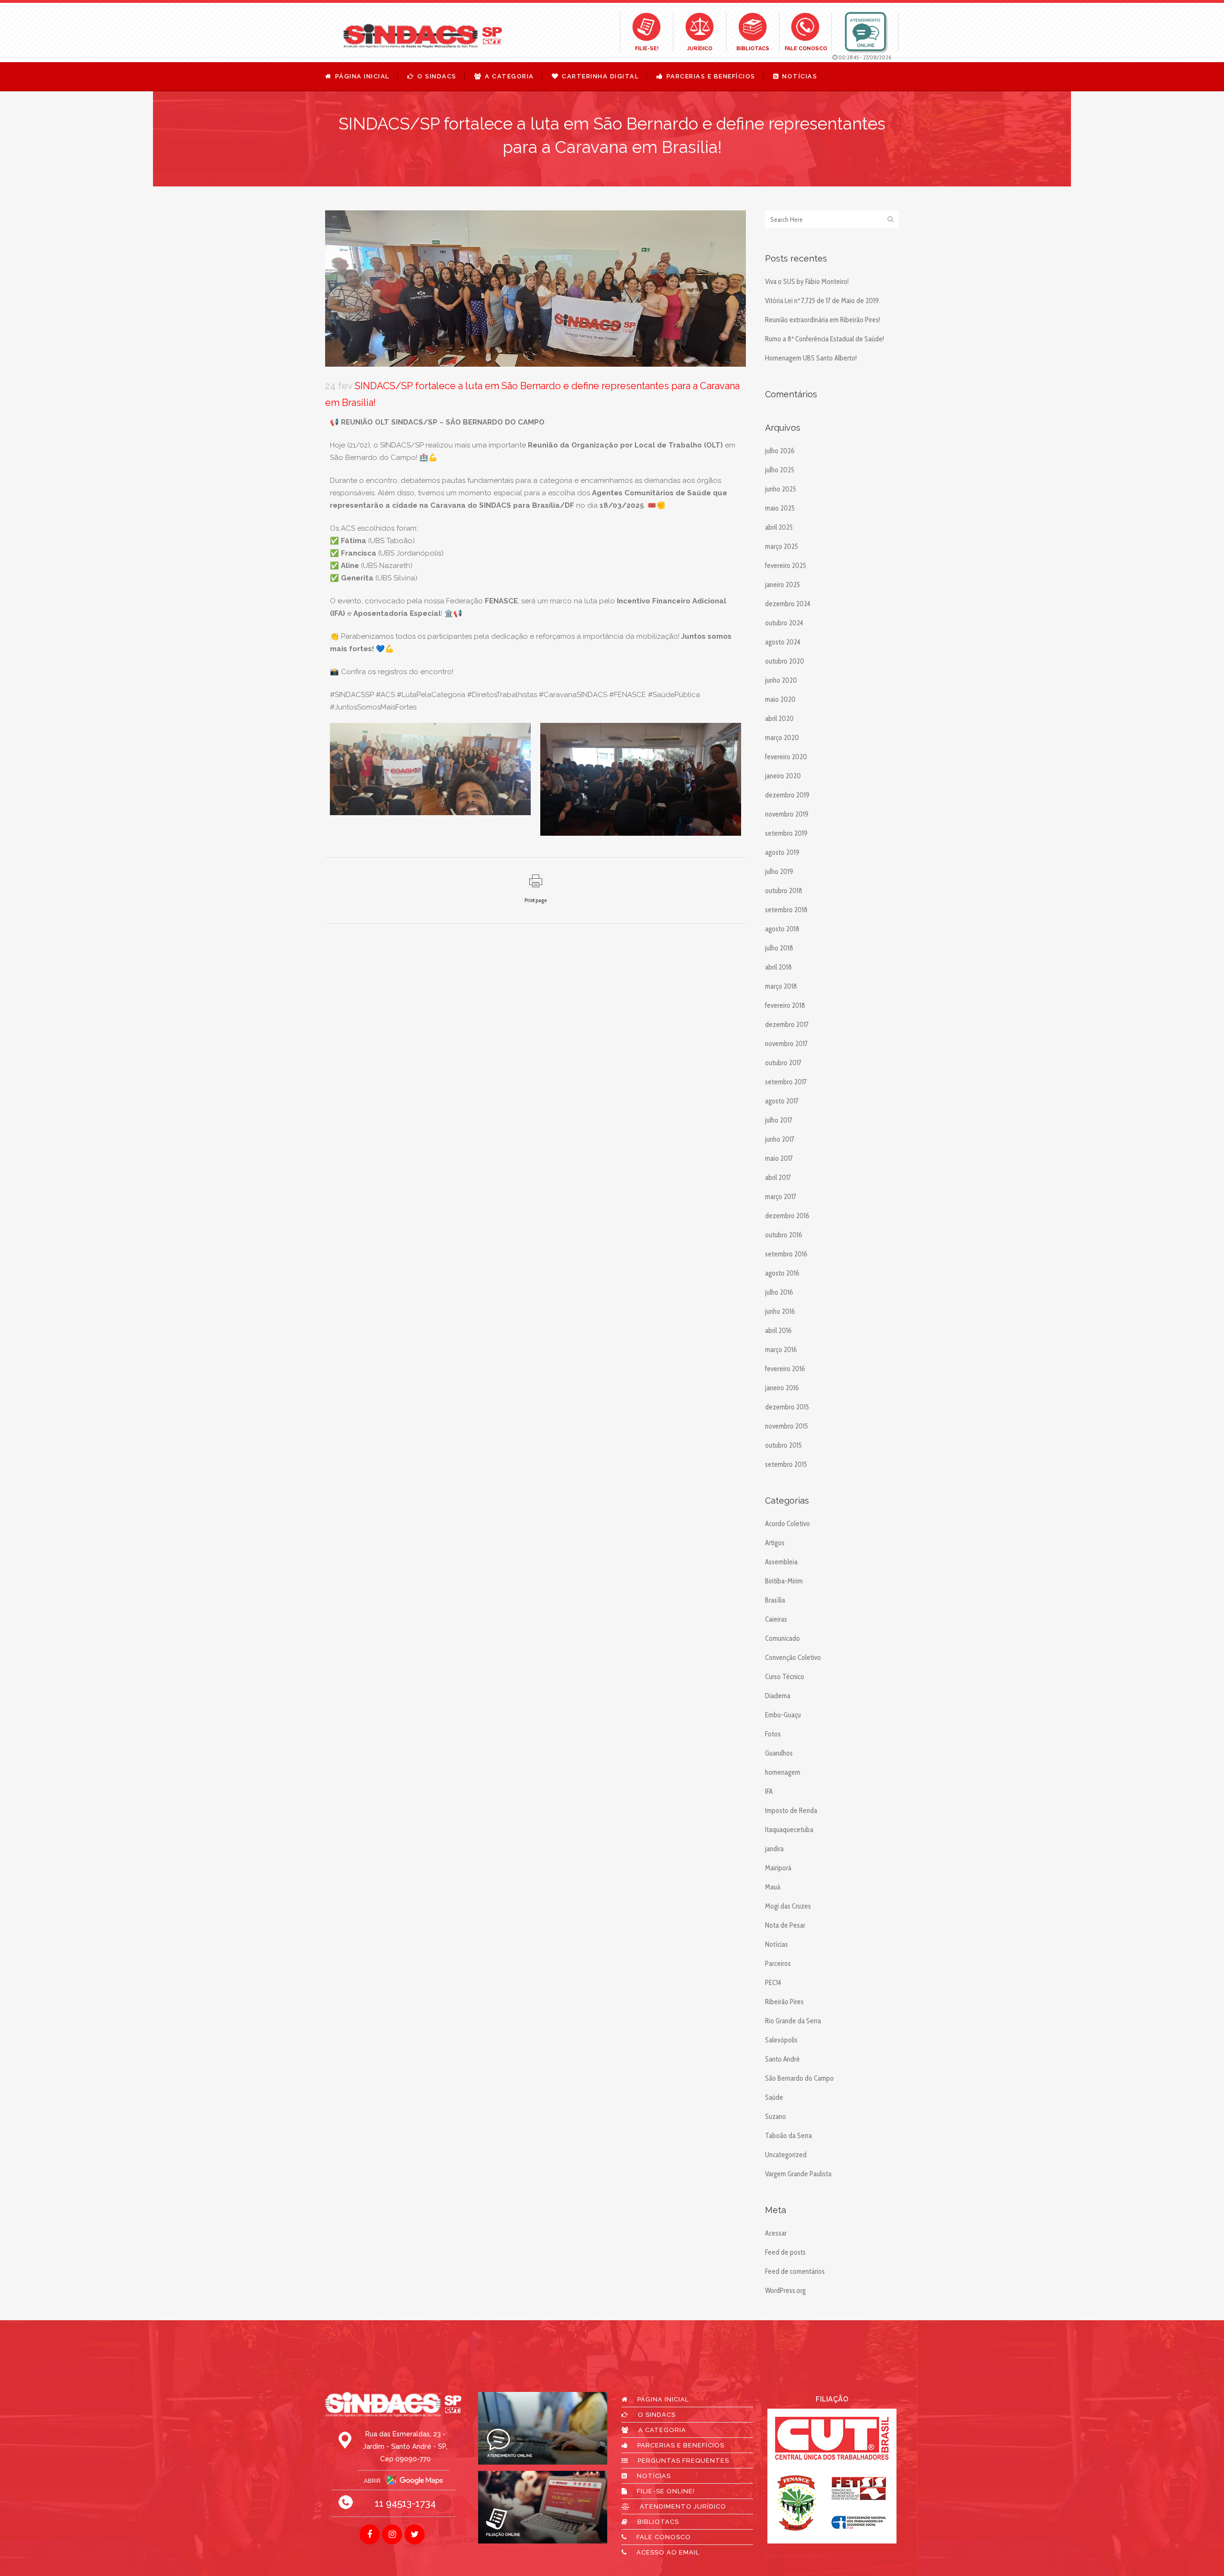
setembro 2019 (786, 833)
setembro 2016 (786, 1254)
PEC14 (773, 1983)
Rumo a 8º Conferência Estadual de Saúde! (825, 339)
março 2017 (781, 1197)
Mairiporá (778, 1868)
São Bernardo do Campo (799, 2078)
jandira (774, 1849)
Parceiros (778, 1964)
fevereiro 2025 (786, 566)
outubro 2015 (783, 1445)
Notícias (776, 1944)
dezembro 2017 (787, 1025)
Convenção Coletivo (793, 1658)
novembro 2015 (787, 1426)
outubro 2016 (784, 1235)
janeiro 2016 (782, 1388)
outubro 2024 (784, 623)
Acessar (776, 2233)
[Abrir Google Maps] (393, 2480)
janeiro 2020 (783, 776)
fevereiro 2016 (785, 1369)
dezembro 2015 (787, 1407)
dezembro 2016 (787, 1216)
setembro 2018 (786, 910)
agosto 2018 (782, 929)
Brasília (775, 1600)
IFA (769, 1791)
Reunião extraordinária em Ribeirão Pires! (823, 320)
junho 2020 (781, 680)
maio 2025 (780, 508)
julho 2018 (779, 948)
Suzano (776, 2117)
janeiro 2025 (782, 585)
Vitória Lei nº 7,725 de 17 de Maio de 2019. (823, 301)
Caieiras (776, 1619)
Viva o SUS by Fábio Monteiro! (807, 282)
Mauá (773, 1887)
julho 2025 (780, 470)
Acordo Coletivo (787, 1524)
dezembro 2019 (787, 795)
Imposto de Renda (791, 1811)
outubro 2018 (784, 891)
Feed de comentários (795, 2271)
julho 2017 (779, 1120)
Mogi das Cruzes (788, 1906)
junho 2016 (780, 1311)
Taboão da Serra (788, 2136)
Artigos (775, 1543)
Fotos (773, 1734)
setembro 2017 (786, 1082)
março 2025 (781, 546)
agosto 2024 (783, 642)
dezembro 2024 (788, 604)
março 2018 (781, 986)
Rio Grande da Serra (793, 2021)
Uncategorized (786, 2155)
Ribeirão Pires (784, 2002)
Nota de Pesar (785, 1925)
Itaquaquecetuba (789, 1830)
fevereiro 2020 (786, 757)
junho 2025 (781, 489)
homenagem (783, 1772)
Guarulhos (779, 1753)
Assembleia (781, 1562)
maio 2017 (779, 1158)
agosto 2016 (782, 1273)
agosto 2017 (782, 1101)
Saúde (774, 2097)
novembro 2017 (786, 1044)
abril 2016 (778, 1331)
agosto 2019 (782, 852)
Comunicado (782, 1638)
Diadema (778, 1696)
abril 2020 (779, 719)
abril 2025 (779, 527)
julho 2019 (779, 872)
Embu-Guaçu (783, 1715)
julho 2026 (780, 451)
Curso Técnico (785, 1677)
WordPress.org (785, 2291)
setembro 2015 (786, 1464)
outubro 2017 (783, 1063)
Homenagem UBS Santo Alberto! (811, 358)
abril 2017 (778, 1178)
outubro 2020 (785, 661)
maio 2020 (780, 699)
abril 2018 (778, 967)
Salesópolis (781, 2040)
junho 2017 (780, 1139)
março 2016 (781, 1350)
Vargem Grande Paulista (798, 2174)
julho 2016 (779, 1292)
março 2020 (782, 738)
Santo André (782, 2059)
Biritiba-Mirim (784, 1581)
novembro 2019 (787, 814)
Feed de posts (785, 2252)
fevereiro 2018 (785, 1005)
